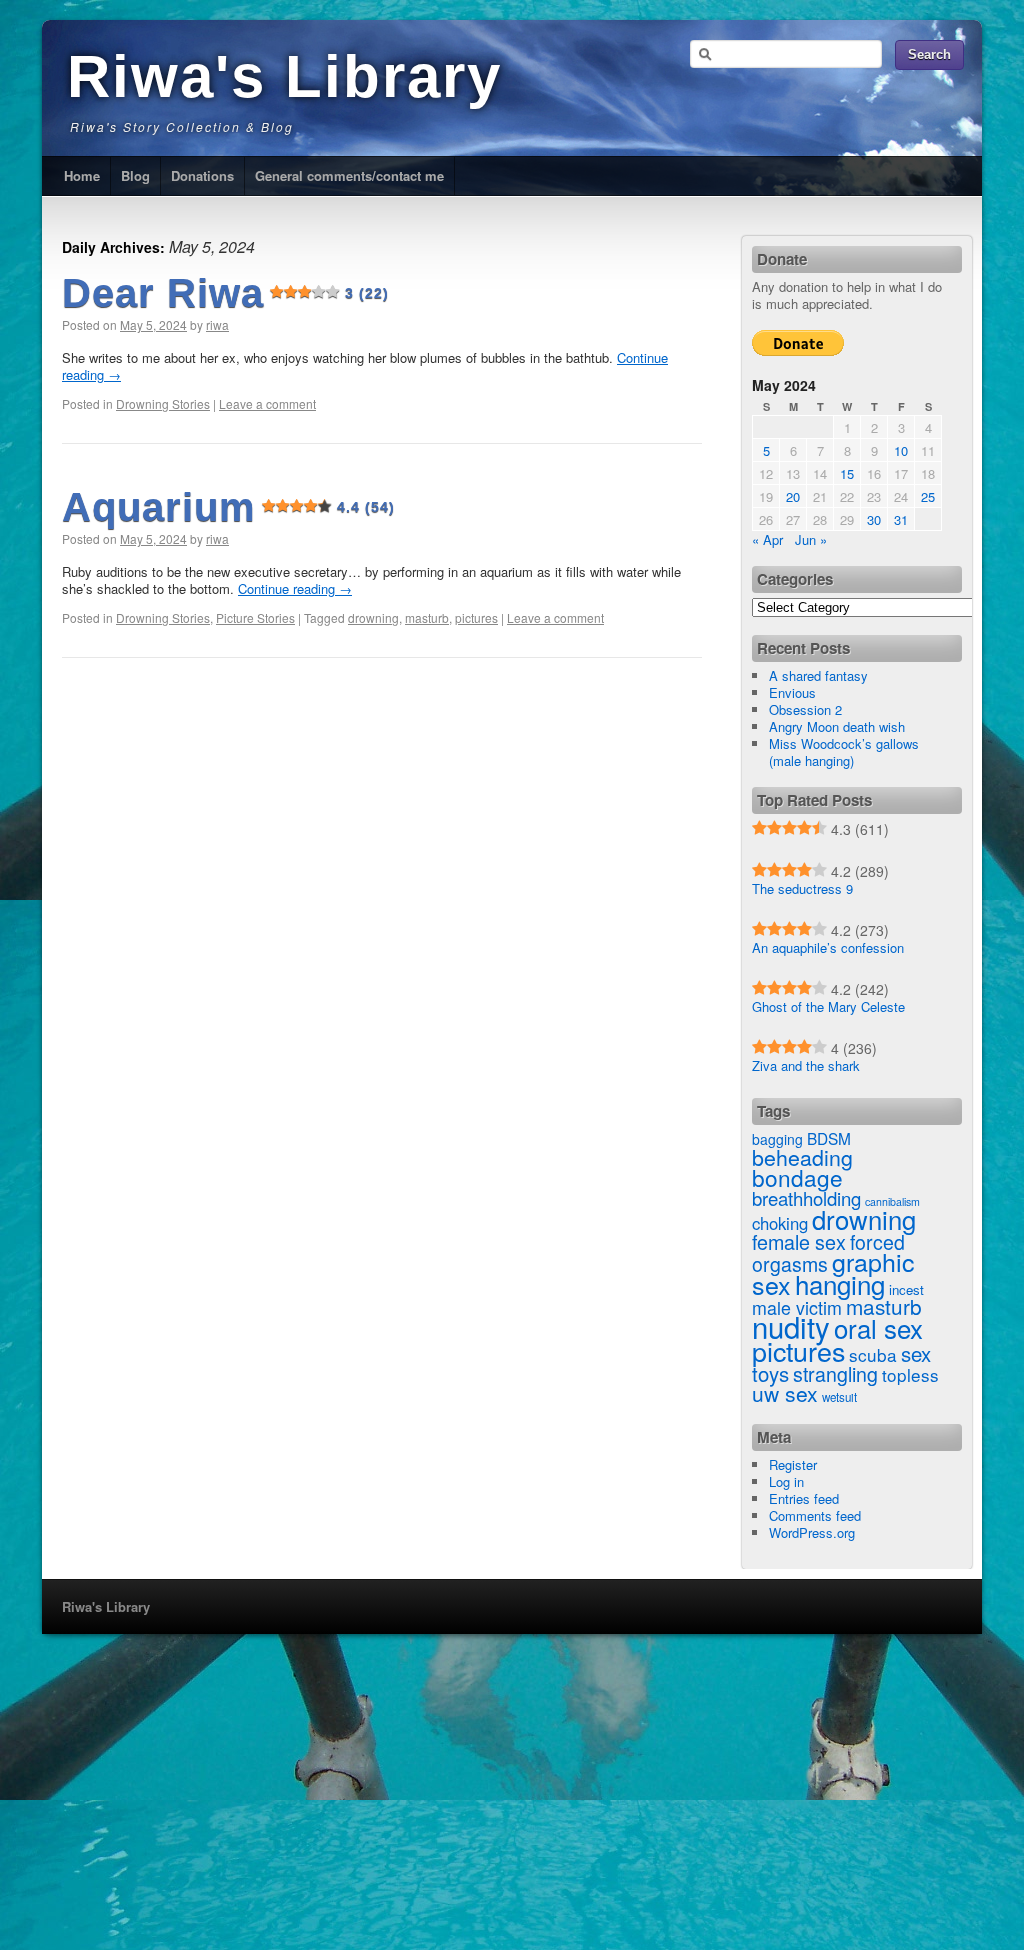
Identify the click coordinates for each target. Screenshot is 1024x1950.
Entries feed (804, 1498)
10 (901, 450)
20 (793, 496)
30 (874, 519)
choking (780, 1223)
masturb (427, 617)
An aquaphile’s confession (828, 947)
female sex (799, 1241)
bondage (797, 1177)
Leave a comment (267, 403)
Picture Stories (255, 617)
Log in (786, 1481)
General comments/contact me (349, 175)
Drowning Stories (163, 403)
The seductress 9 (802, 888)
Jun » (811, 539)
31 (901, 519)
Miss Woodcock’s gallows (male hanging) (844, 752)
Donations (202, 175)
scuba (873, 1354)
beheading (802, 1156)
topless (910, 1374)
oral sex (878, 1327)
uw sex (785, 1393)
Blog (135, 175)
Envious (792, 692)
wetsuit (839, 1397)
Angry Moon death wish (837, 726)
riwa (217, 324)
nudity (791, 1326)
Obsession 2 (805, 709)
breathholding (806, 1198)
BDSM (829, 1138)
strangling (835, 1373)
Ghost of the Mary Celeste (828, 1006)
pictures (476, 617)
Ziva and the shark (806, 1065)
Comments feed (815, 1515)
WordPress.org (812, 1532)
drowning (373, 617)
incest (906, 1289)
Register (793, 1464)
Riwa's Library (284, 76)
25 (928, 496)
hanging (840, 1283)
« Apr (767, 539)
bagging (777, 1139)
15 (847, 473)
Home (82, 175)
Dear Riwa (225, 293)
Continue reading (295, 588)
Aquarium (228, 507)
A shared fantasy (818, 675)
